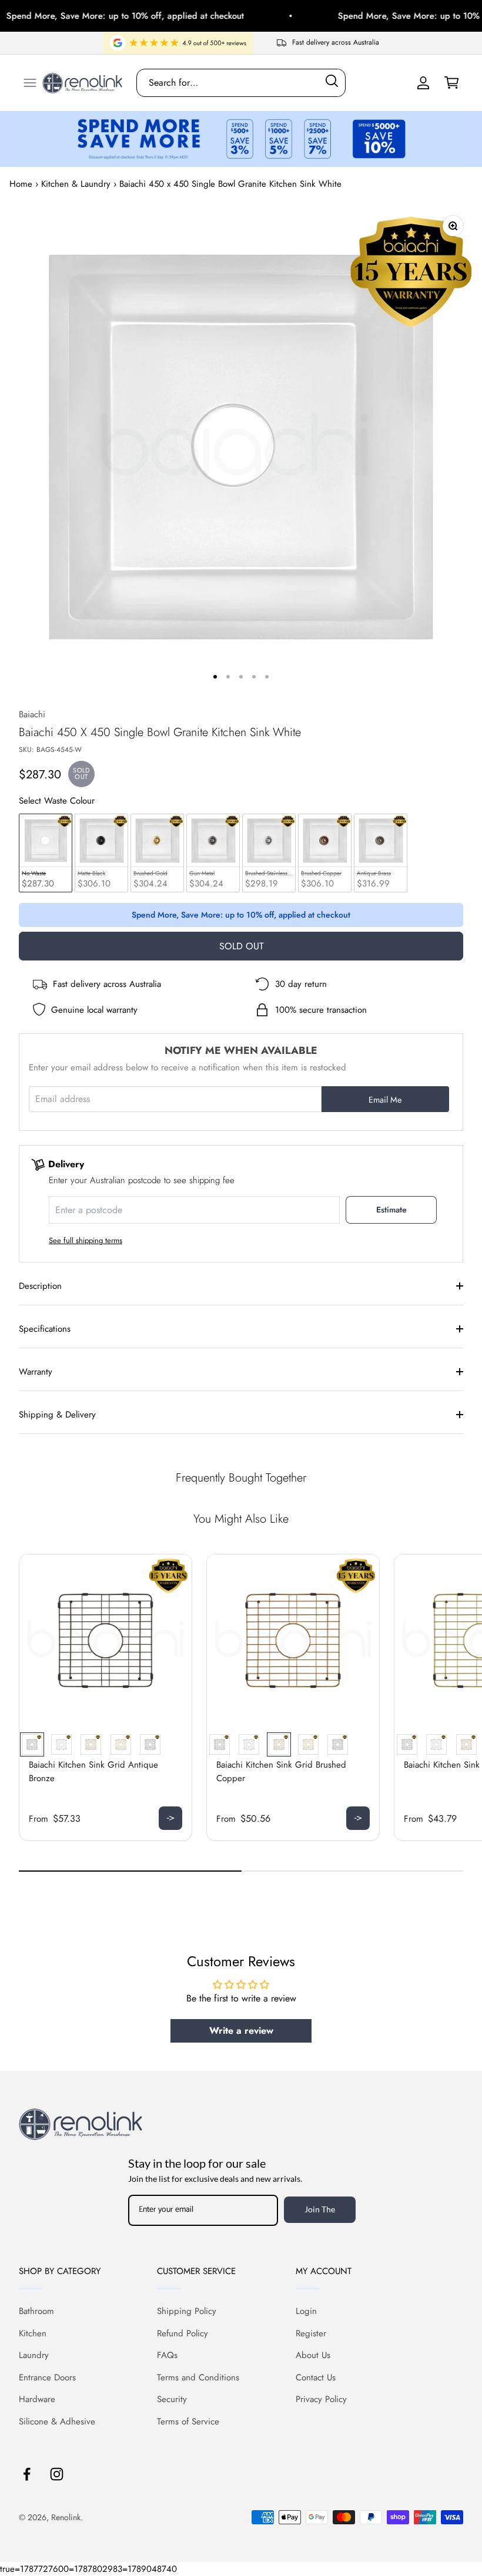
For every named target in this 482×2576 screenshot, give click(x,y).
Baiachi (32, 714)
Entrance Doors (47, 2377)
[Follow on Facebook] (27, 2474)
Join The (320, 2209)
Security (172, 2399)
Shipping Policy (187, 2311)
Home (21, 184)
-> (171, 1818)
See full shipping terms (86, 1240)
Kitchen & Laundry (76, 184)
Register (311, 2333)
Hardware (37, 2399)
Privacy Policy (321, 2399)
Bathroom (36, 2311)
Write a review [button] (241, 2031)
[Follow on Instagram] (57, 2474)
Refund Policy (183, 2333)
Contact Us (316, 2377)
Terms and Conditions (198, 2377)
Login (306, 2311)
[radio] (46, 853)
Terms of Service (188, 2421)
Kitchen (33, 2333)
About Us (313, 2355)
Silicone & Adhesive (57, 2421)
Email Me (385, 1100)
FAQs (167, 2355)
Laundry (34, 2355)
